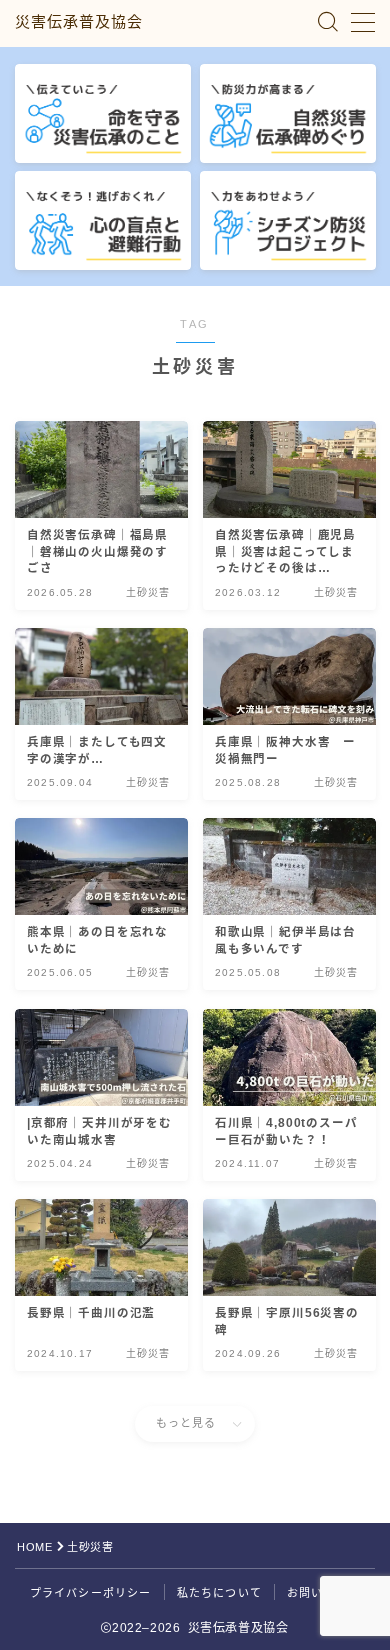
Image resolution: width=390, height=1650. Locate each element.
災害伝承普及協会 (79, 22)
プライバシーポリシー (91, 1593)
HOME (34, 1547)
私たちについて (219, 1593)
